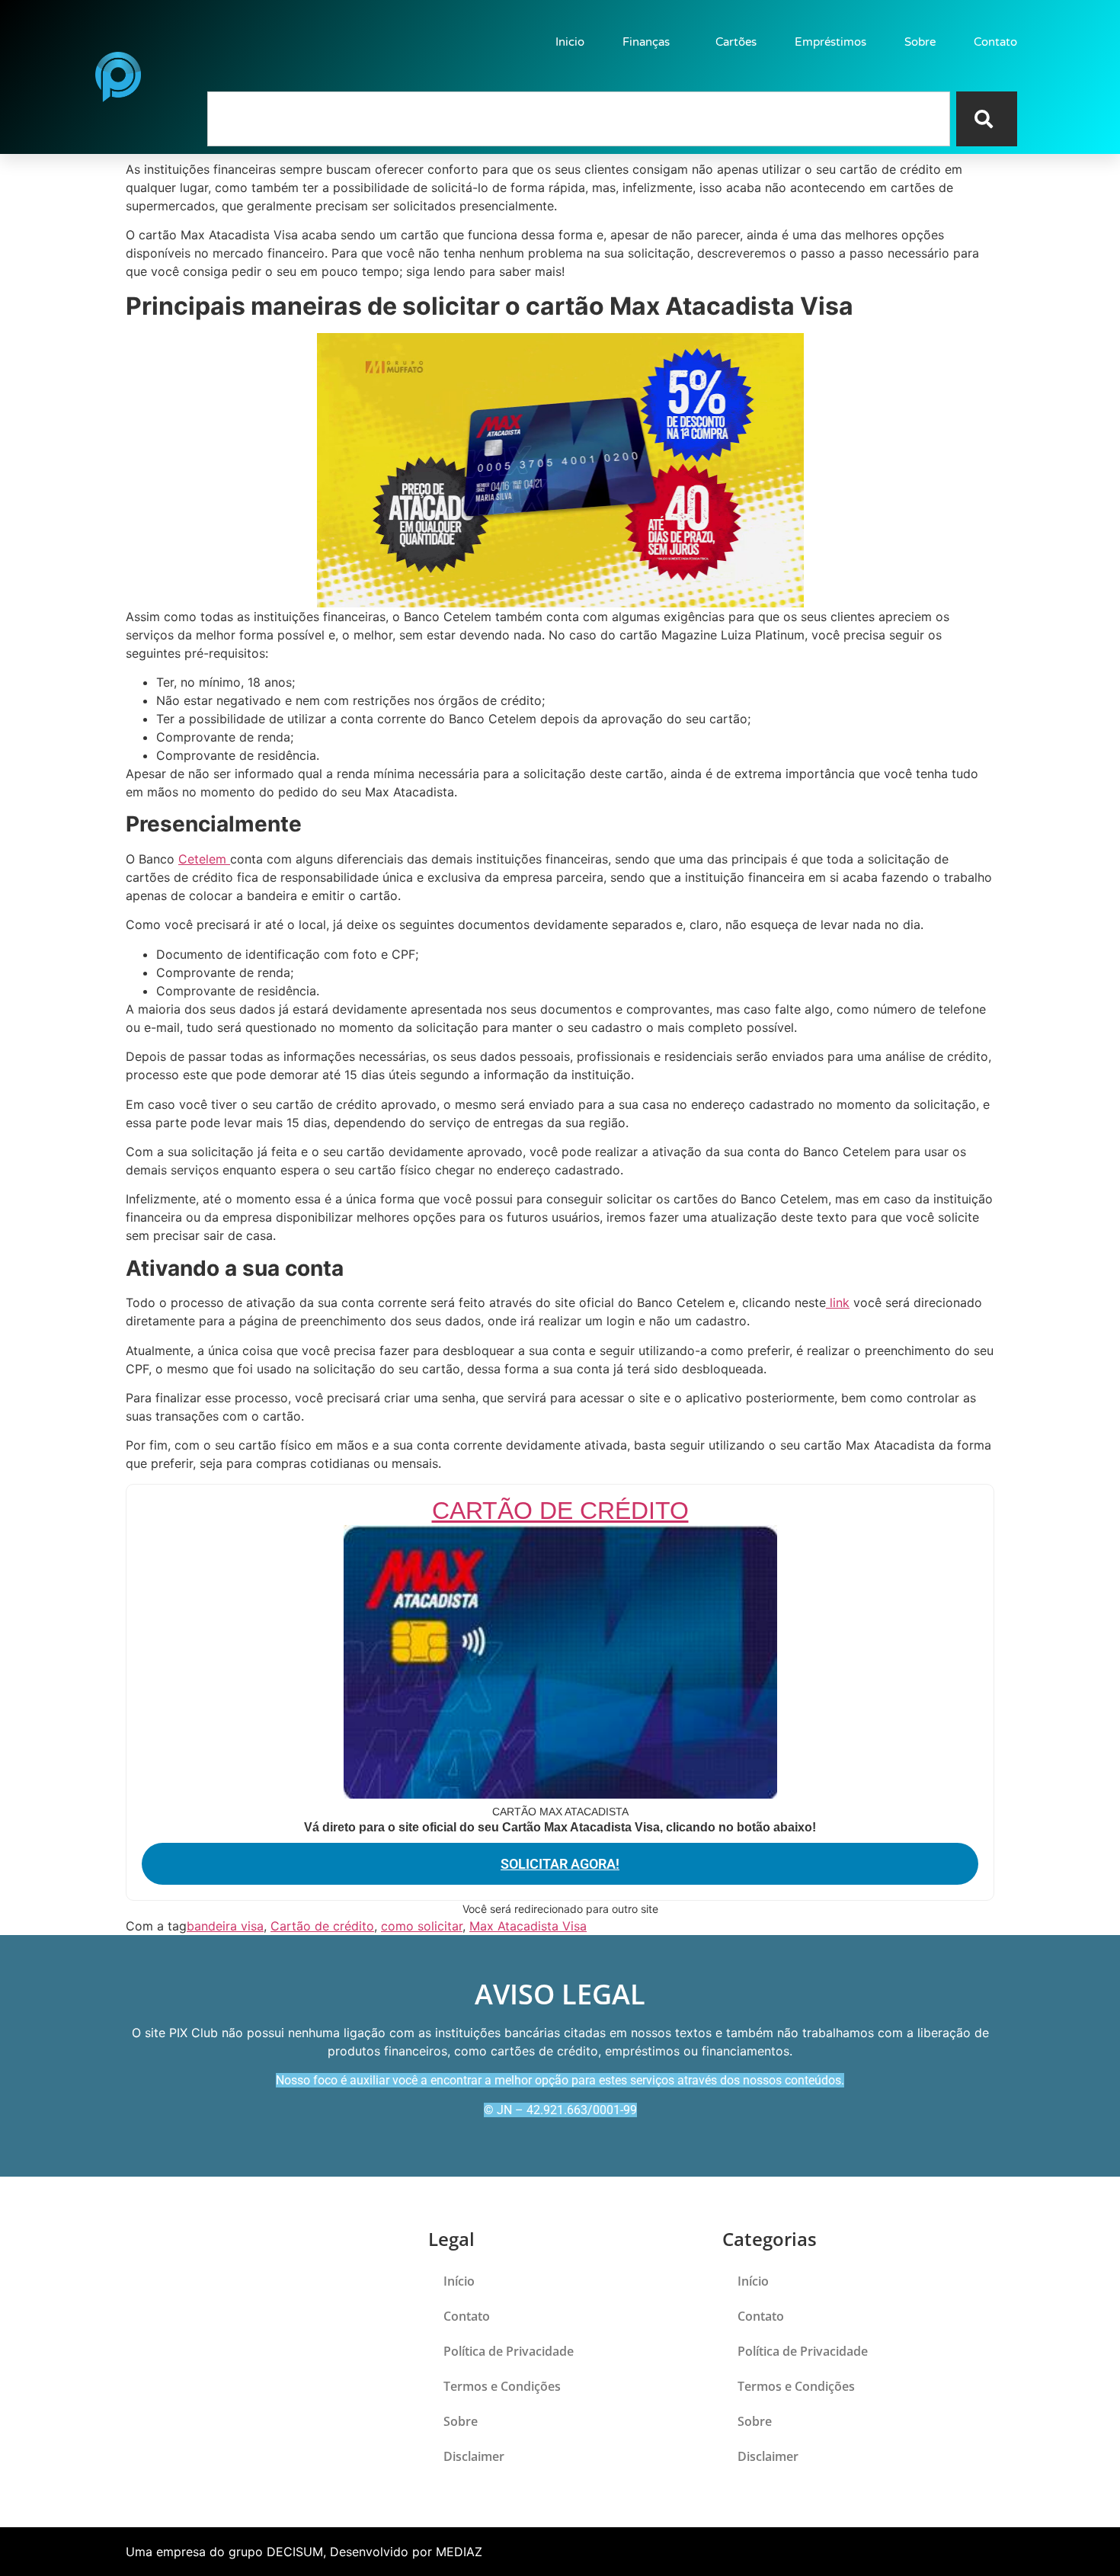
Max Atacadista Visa (528, 1926)
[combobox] (579, 119)
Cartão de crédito (322, 1926)
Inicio (570, 42)
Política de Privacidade (509, 2351)
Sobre (920, 42)
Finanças (646, 42)
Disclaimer (474, 2456)
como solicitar (422, 1926)
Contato (995, 42)
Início (459, 2281)
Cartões (736, 42)
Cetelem (204, 859)
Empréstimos (830, 42)
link (838, 1302)
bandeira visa (225, 1926)
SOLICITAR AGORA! (560, 1864)
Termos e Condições (502, 2386)
